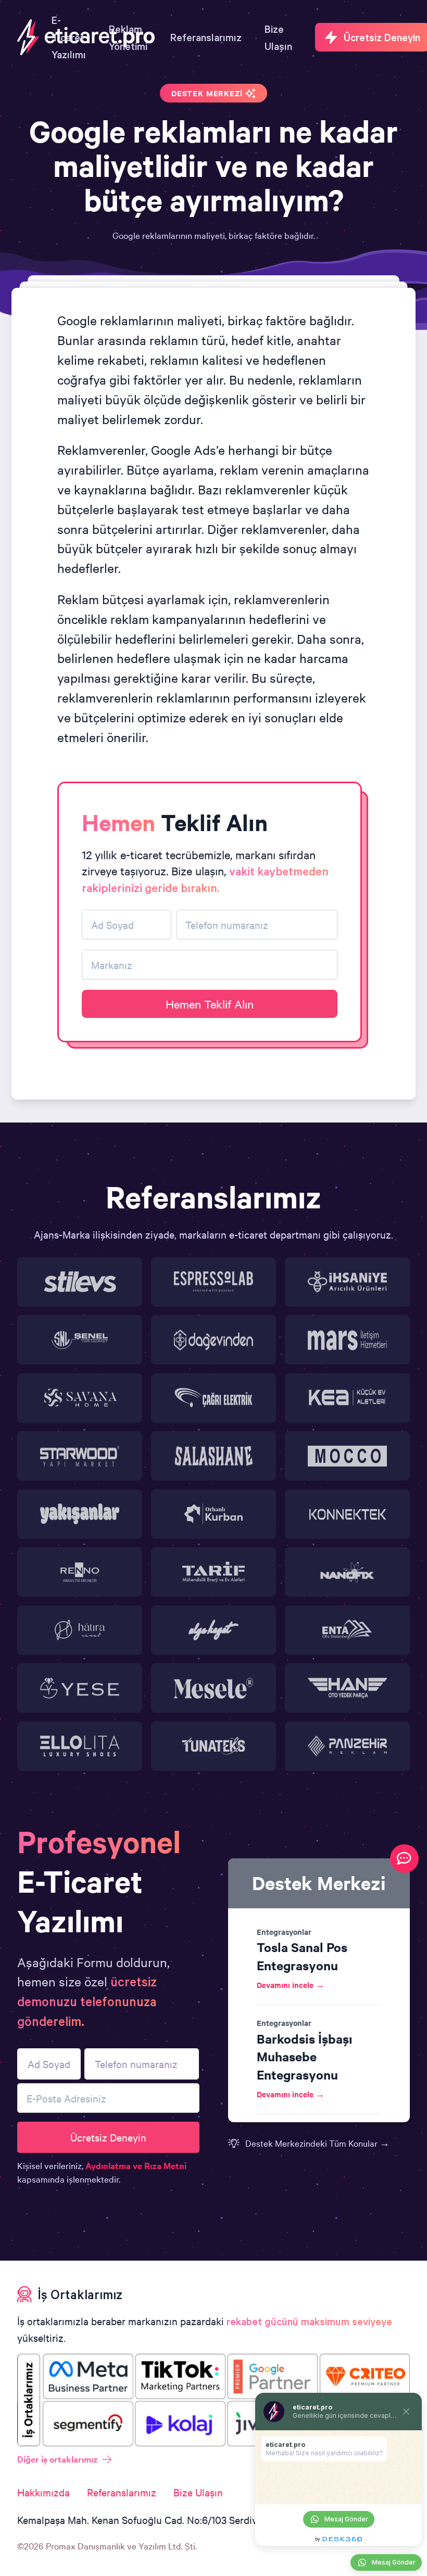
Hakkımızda (43, 2492)
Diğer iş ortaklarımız (58, 2459)
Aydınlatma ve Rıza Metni (136, 2165)
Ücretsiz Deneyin (108, 2137)
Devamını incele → (291, 1985)
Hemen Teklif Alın (210, 1004)
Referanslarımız (122, 2492)
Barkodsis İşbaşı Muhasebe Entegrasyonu (305, 2056)
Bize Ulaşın (198, 2492)
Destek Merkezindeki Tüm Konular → (317, 2143)
